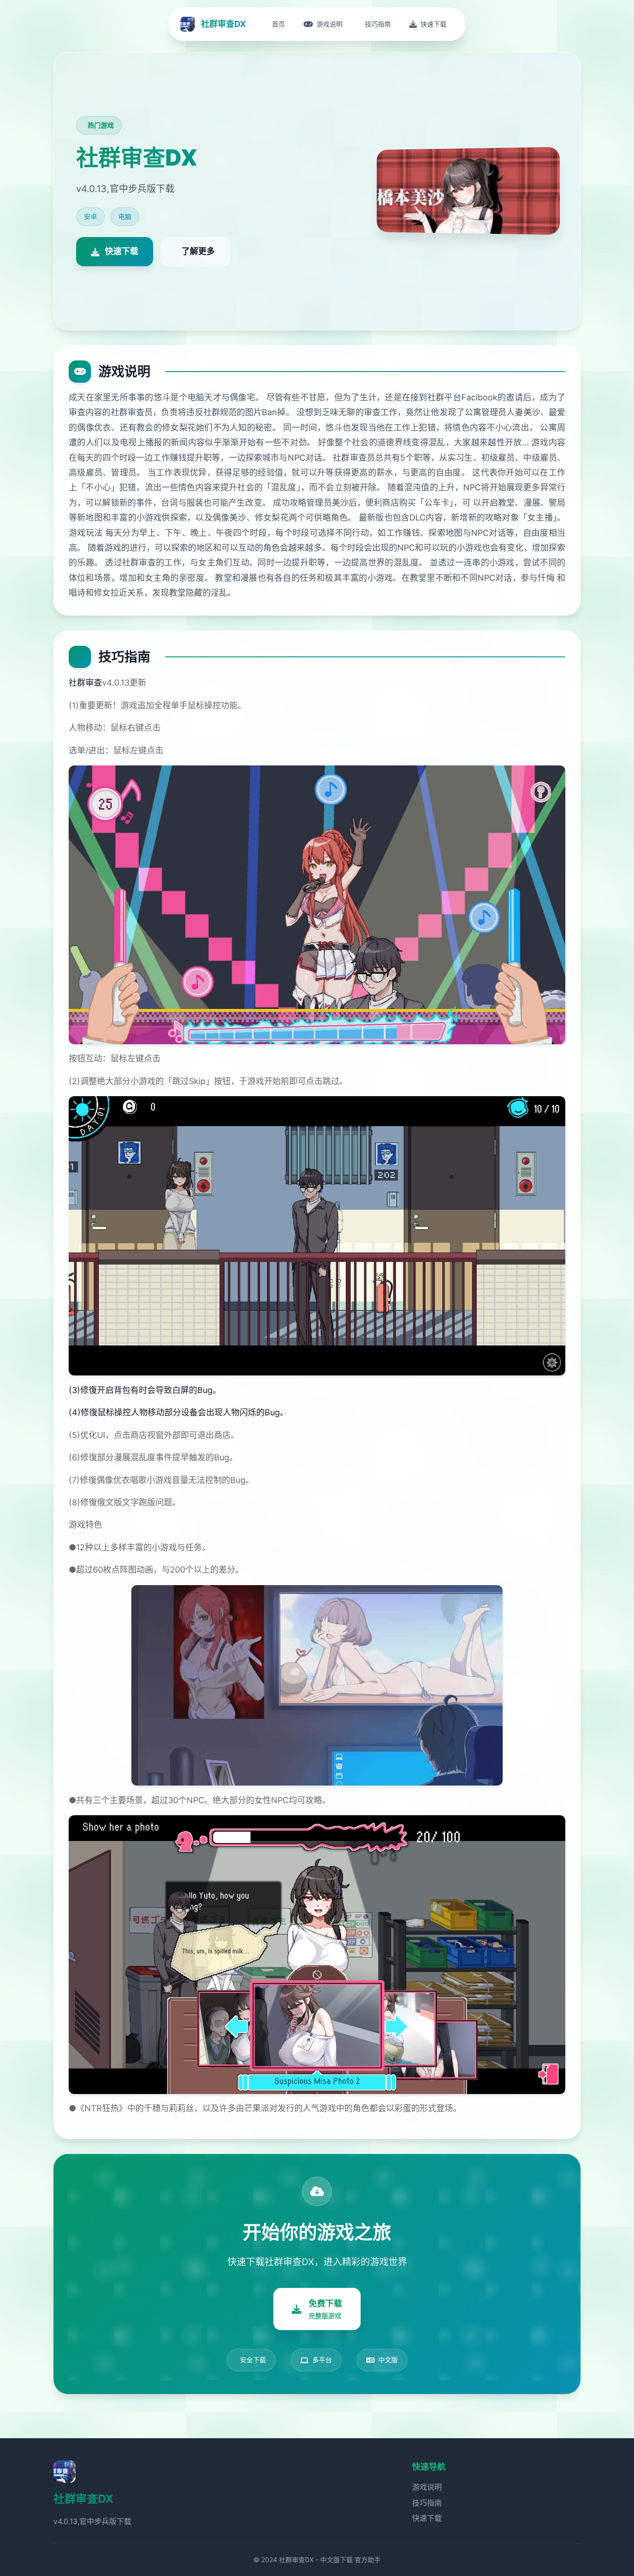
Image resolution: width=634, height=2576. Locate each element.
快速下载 (427, 2518)
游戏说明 (427, 2487)
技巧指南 (427, 2503)
